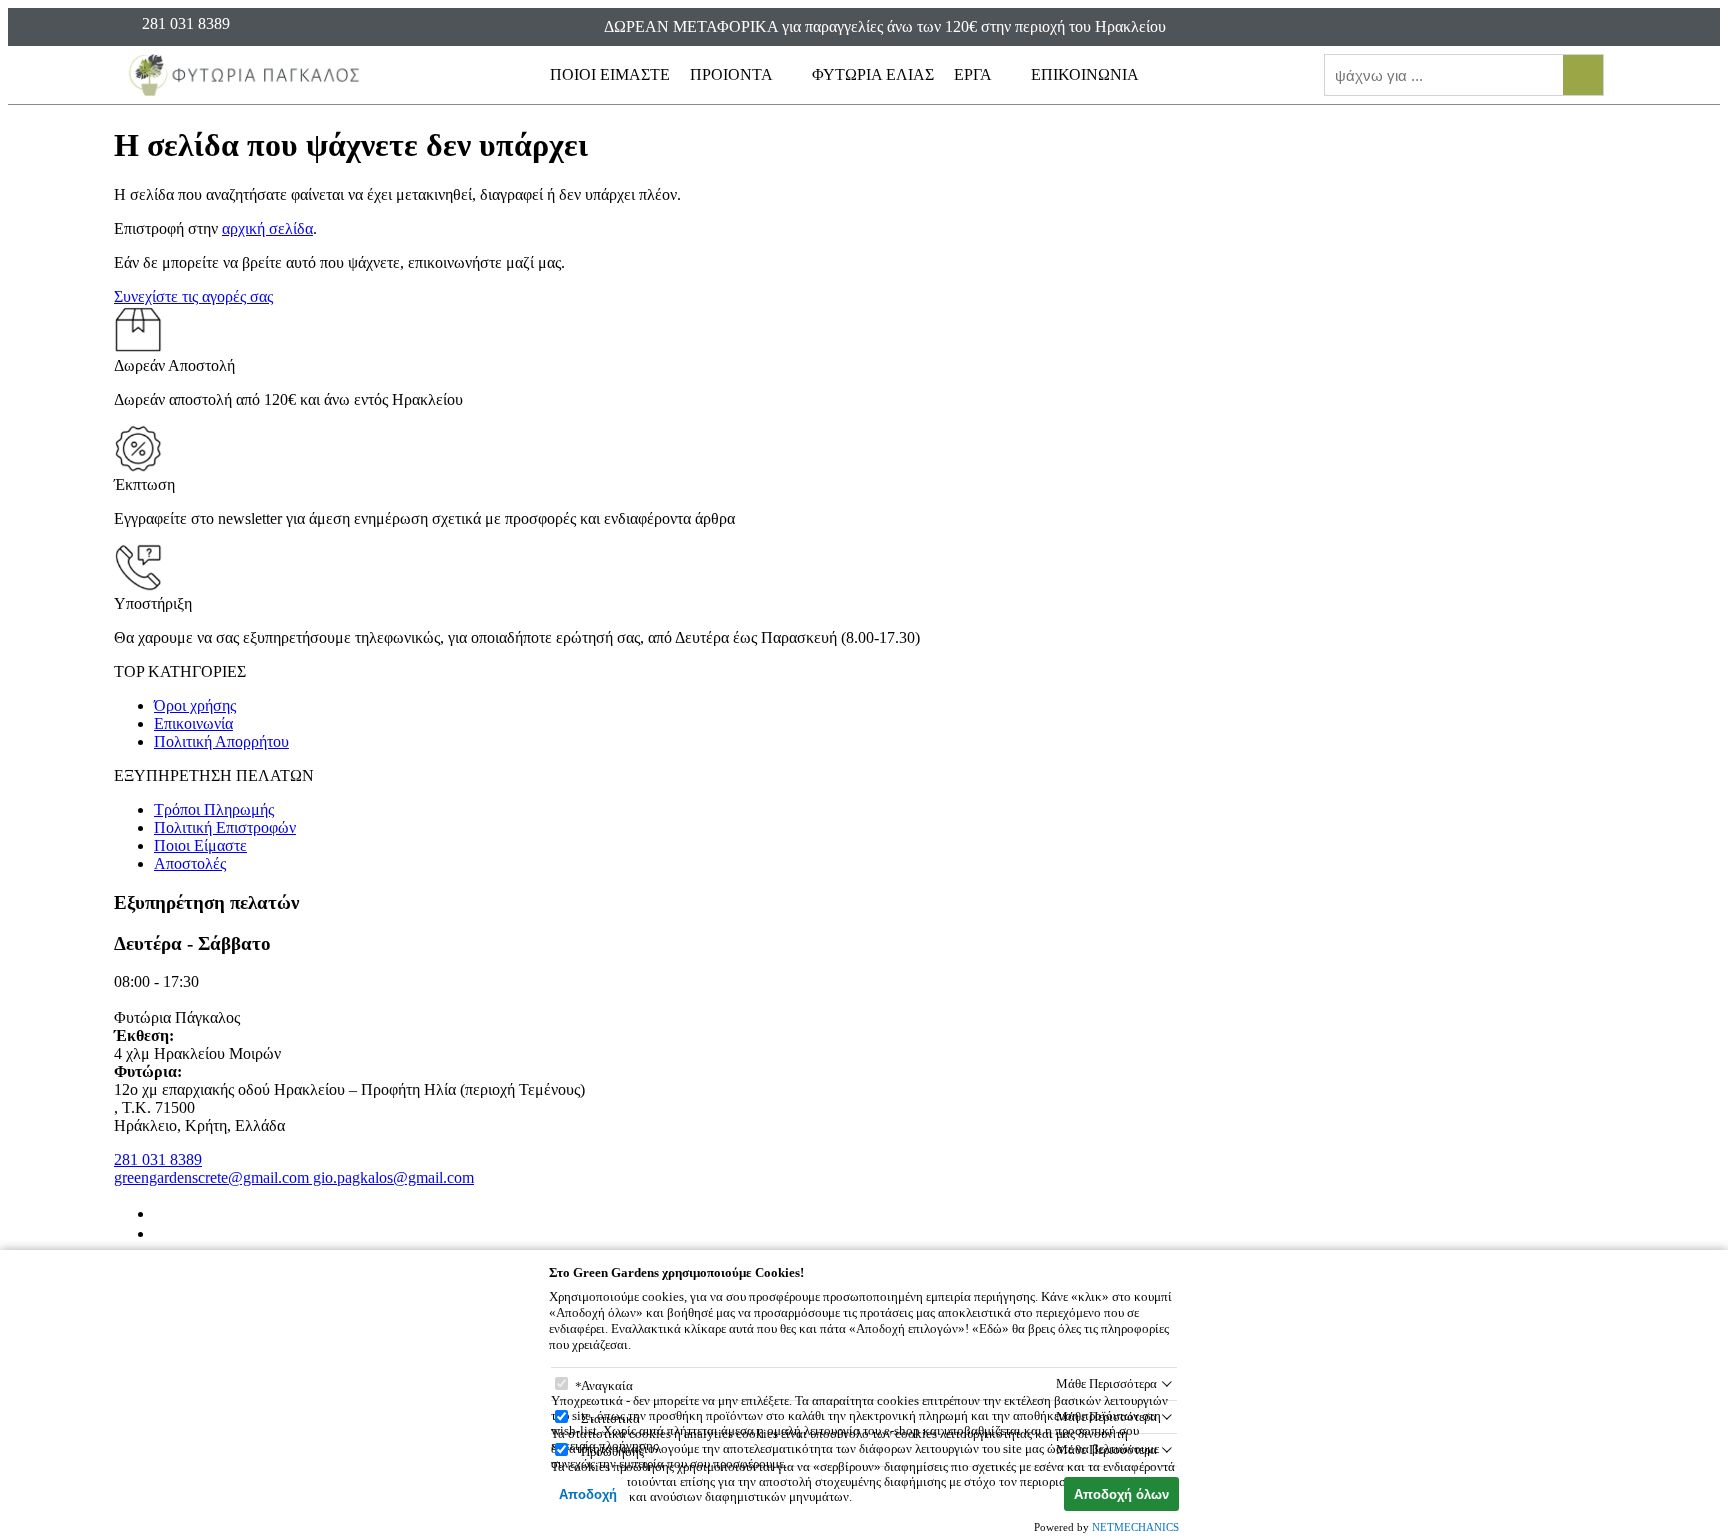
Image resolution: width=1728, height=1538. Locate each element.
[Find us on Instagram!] (162, 1233)
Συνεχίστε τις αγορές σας (193, 296)
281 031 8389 (158, 1159)
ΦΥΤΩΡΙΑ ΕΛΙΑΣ (873, 74)
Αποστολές (190, 863)
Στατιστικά (610, 1418)
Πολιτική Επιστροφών (225, 827)
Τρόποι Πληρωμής (214, 809)
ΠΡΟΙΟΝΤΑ (733, 74)
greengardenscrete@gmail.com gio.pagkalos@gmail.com (294, 1177)
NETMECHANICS (1135, 1527)
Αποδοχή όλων (1121, 1494)
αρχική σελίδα (267, 228)
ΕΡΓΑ (974, 74)
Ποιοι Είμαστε (200, 845)
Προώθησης (612, 1451)
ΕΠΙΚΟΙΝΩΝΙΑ (1085, 74)
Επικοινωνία (193, 723)
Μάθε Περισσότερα (1106, 1383)
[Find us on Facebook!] (162, 1213)
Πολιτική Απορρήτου (221, 741)
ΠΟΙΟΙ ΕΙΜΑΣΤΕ (610, 74)
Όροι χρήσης (195, 705)
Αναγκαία (607, 1385)
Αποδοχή (588, 1494)
